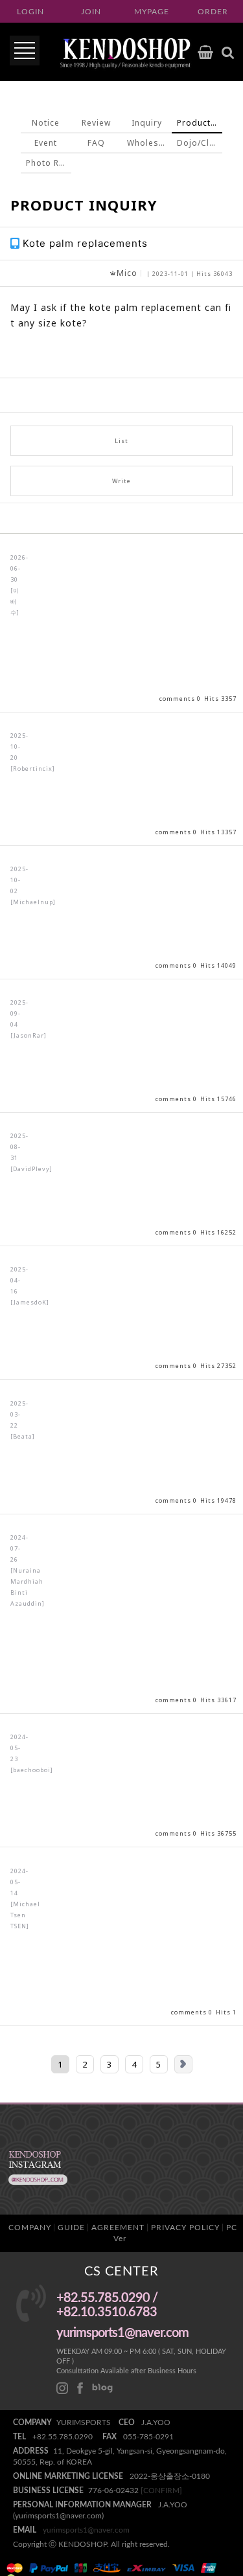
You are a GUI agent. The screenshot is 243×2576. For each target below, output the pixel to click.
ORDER (213, 12)
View (121, 623)
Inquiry (147, 123)
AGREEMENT (118, 2228)
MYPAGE (152, 12)
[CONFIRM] (161, 2491)
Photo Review (49, 163)
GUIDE (71, 2228)
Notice (46, 123)
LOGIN (30, 12)
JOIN (91, 12)
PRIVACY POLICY (185, 2228)
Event (46, 143)
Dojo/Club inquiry (200, 143)
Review (96, 123)
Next (183, 2064)
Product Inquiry (200, 123)
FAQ (96, 143)
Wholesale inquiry (150, 143)
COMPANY (30, 2228)
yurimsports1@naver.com (86, 2530)
